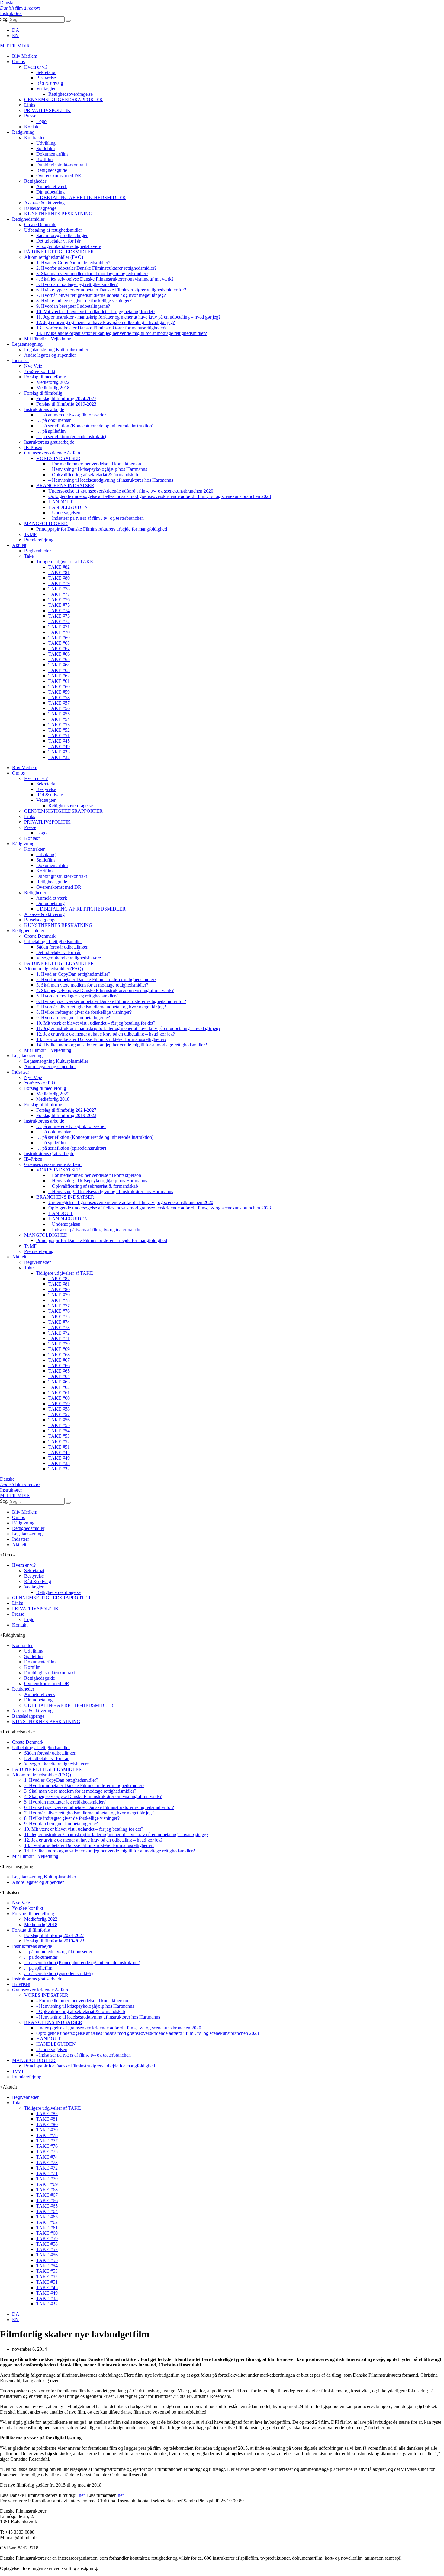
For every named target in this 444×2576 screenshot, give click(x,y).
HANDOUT (61, 502)
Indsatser (21, 360)
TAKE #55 (59, 714)
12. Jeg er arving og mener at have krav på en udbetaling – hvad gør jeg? (106, 322)
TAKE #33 (59, 752)
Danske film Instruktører (20, 8)
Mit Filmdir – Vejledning (48, 339)
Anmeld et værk (52, 186)
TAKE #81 (59, 572)
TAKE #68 (59, 643)
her (82, 2495)
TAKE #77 (59, 594)
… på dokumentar (53, 420)
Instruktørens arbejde (44, 409)
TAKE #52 (59, 730)
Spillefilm (45, 148)
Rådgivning (23, 132)
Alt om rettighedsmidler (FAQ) (54, 257)
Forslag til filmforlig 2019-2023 (66, 404)
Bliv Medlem (25, 56)
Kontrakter (34, 138)
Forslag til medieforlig (45, 377)
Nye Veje (33, 366)
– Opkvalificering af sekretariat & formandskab (93, 475)
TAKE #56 (59, 708)
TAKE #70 (59, 632)
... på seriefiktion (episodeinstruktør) (58, 1973)
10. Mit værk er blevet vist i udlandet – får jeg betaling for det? (96, 312)
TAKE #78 (59, 589)
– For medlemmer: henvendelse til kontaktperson (95, 464)
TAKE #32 (59, 757)
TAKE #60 (59, 687)
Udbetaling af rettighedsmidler (53, 230)
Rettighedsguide (52, 170)
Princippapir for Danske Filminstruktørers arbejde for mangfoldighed (102, 529)
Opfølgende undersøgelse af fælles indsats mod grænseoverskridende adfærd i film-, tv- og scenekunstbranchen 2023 (160, 496)
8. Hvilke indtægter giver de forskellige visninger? (84, 301)
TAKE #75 (59, 605)
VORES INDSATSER (58, 458)
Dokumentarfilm (52, 154)
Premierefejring (39, 540)
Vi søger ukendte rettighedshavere (69, 246)
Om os (18, 61)
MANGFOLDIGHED (46, 524)
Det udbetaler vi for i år (58, 241)
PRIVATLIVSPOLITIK (47, 110)
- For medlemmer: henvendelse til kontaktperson (82, 2001)
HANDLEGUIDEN (68, 507)
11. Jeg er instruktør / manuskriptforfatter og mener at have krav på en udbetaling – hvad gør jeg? (128, 317)
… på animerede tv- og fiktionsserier (71, 415)
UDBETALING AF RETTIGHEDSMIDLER (81, 197)
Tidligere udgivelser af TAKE (65, 562)
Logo (41, 121)
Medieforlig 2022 (53, 382)
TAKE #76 (59, 600)
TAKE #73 (59, 616)
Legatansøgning (27, 344)
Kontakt (32, 127)
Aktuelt (19, 545)
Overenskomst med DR (59, 176)
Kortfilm (44, 159)
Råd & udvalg (50, 83)
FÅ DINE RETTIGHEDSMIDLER (59, 252)
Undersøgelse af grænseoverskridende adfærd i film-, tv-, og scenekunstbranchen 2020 (131, 491)
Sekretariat (46, 72)
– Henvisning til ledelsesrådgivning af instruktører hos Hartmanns (111, 480)
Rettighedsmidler (28, 219)
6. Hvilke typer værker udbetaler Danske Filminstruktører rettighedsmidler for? (111, 290)
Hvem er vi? (36, 67)
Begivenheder (37, 551)
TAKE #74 (59, 610)
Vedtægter (46, 89)
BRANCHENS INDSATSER (65, 485)
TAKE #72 (59, 621)
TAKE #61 (59, 681)
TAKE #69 (59, 638)
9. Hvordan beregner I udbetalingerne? (73, 306)
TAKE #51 (59, 736)
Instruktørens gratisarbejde (49, 442)
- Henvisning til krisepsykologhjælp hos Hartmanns (85, 2006)
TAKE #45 (59, 741)
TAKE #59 (59, 692)
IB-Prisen (33, 447)
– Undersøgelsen (64, 513)
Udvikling (46, 143)
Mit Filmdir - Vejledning (35, 1856)
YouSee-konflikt (40, 371)
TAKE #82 (59, 567)
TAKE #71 (59, 627)
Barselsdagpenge (40, 208)
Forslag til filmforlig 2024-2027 (66, 398)
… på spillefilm (51, 431)
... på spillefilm (38, 1968)
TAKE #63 (59, 670)
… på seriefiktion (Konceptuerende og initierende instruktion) (95, 426)
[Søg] (68, 21)
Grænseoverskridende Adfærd (53, 453)
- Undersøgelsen (52, 2049)
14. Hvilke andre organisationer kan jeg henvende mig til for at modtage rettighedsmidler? (122, 333)
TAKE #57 (59, 703)
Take (29, 556)
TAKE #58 (59, 697)
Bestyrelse (46, 78)
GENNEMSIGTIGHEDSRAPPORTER (63, 100)
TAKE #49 (59, 746)
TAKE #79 (59, 583)
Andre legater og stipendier (50, 355)
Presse (30, 116)
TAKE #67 (59, 649)
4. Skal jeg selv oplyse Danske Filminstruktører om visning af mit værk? (105, 279)
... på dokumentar (41, 1957)
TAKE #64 (59, 665)
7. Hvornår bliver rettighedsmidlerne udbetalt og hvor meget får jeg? (101, 295)
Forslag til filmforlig (43, 393)
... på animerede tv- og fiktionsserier (58, 1952)
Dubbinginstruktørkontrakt (62, 165)
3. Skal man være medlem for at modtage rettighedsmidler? (92, 273)
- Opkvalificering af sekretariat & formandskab (81, 2011)
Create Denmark (40, 225)
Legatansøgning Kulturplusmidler (56, 350)
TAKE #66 (59, 654)
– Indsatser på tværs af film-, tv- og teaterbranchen (96, 518)
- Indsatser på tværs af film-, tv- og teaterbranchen (84, 2055)
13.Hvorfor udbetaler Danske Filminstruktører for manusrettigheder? (101, 328)
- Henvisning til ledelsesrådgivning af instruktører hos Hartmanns (98, 2017)
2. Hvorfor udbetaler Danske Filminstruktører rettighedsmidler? (96, 268)
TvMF (30, 534)
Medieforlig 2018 (53, 388)
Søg (4, 19)
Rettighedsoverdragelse (71, 94)
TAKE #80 (59, 578)
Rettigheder (35, 181)
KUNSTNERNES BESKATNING (58, 214)
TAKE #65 (59, 659)
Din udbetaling (50, 192)
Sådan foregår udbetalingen (62, 235)
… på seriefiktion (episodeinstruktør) (71, 437)
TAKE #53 (59, 725)
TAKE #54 (59, 719)
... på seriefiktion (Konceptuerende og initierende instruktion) (82, 1963)
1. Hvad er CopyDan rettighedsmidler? (73, 263)
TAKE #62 (59, 676)
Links (30, 105)
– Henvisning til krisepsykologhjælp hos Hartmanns (98, 469)
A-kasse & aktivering (44, 203)
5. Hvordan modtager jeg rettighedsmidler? (77, 284)
